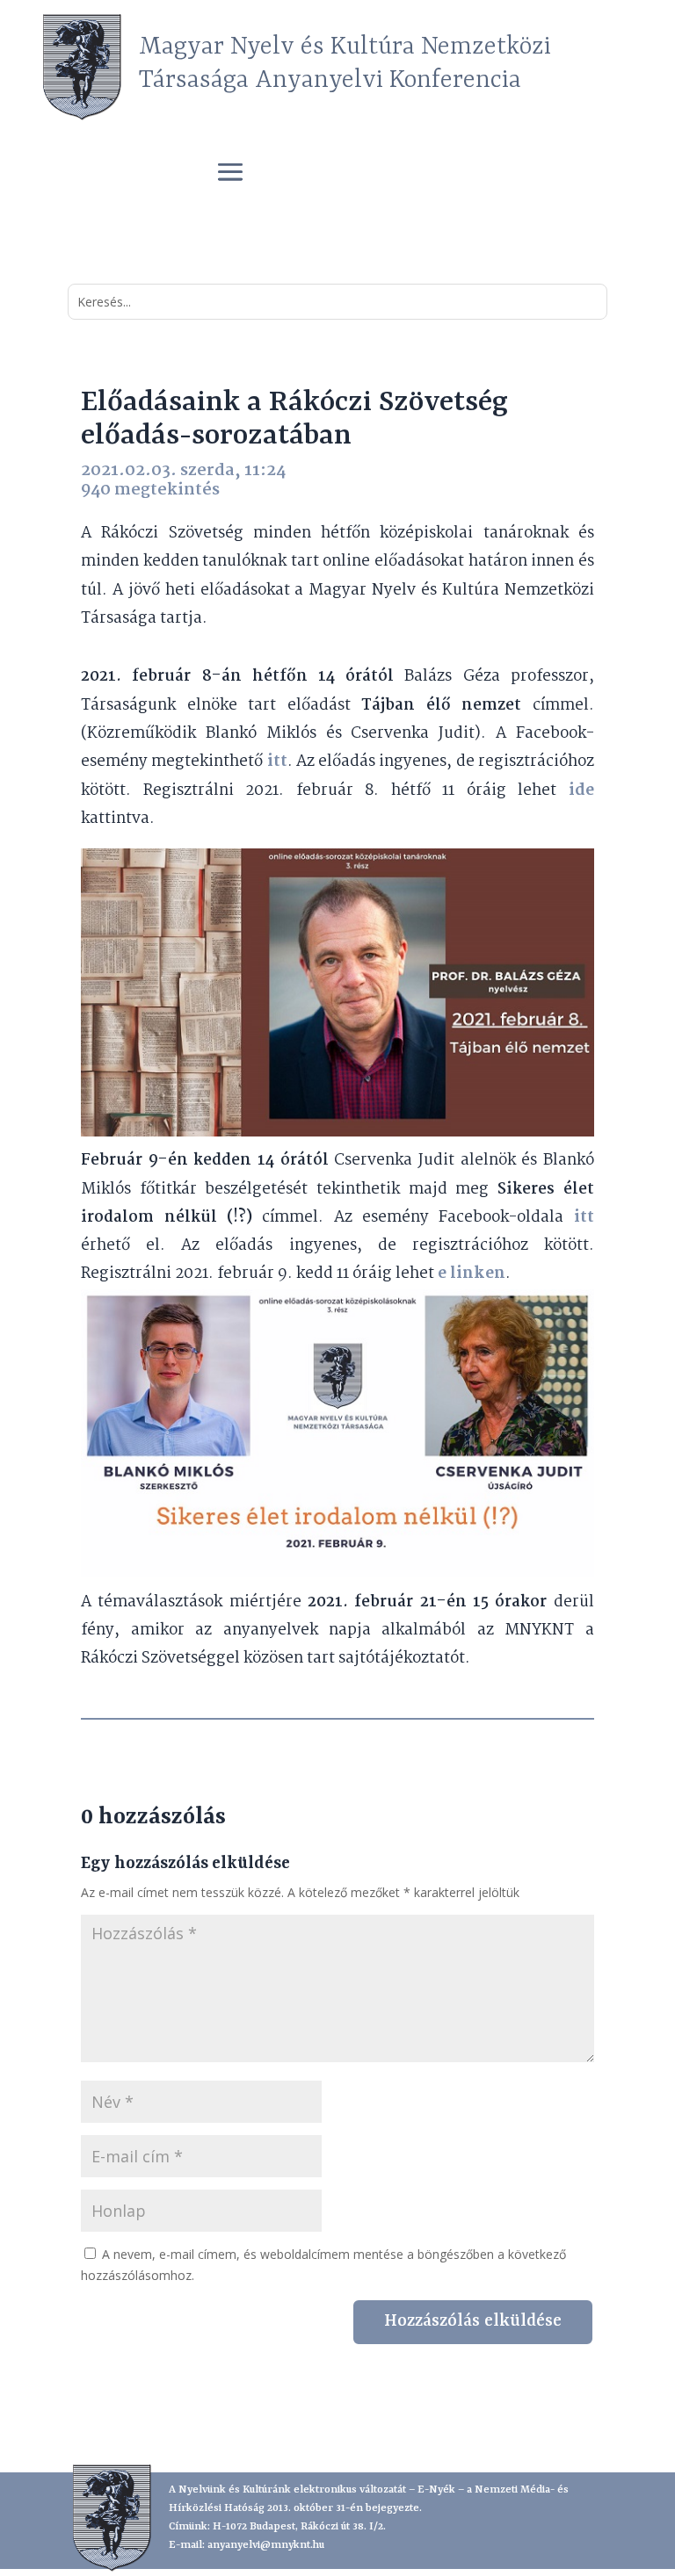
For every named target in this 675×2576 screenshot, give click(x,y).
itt (275, 762)
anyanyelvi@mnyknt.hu (266, 2545)
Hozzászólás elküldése (473, 2321)
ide (581, 791)
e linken (472, 1274)
